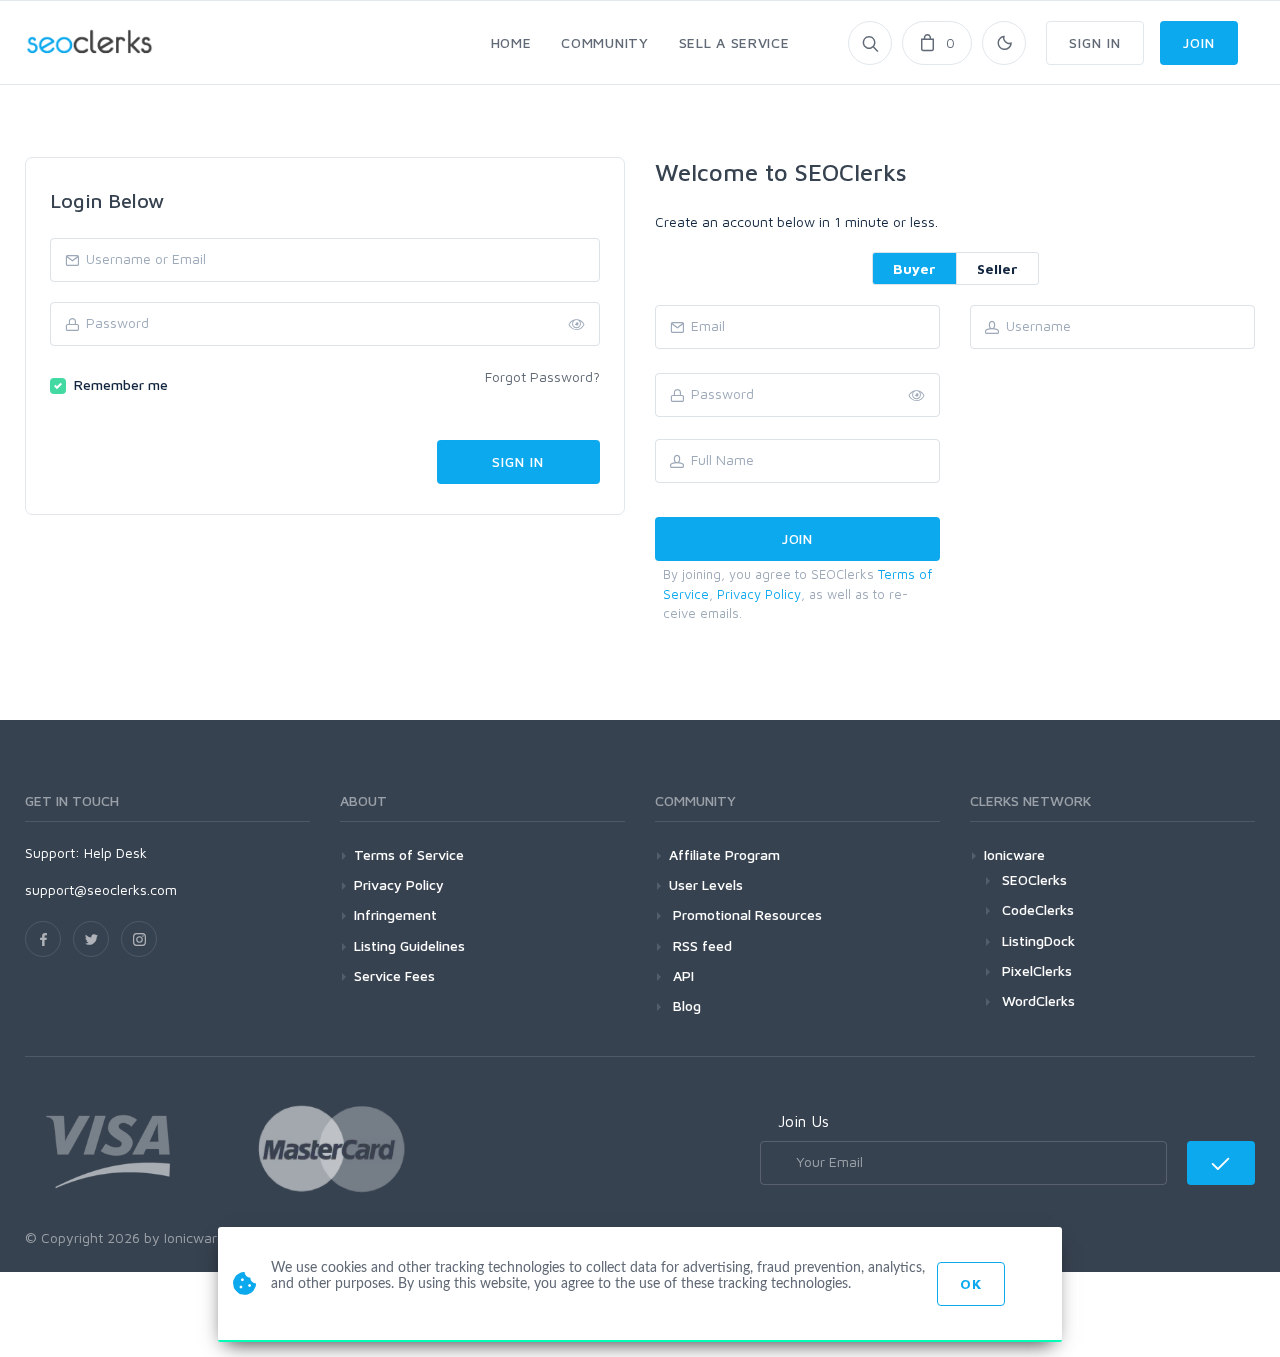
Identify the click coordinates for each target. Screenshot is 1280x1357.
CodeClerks (1038, 909)
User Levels (706, 884)
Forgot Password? (542, 376)
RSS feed (700, 945)
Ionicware (1014, 854)
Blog (685, 1005)
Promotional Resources (745, 914)
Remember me (121, 384)
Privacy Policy (759, 594)
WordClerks (1038, 1000)
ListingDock (1038, 940)
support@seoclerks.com (101, 889)
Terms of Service (409, 854)
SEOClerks (1034, 879)
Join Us (803, 1121)
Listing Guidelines (409, 945)
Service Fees (394, 975)
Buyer (914, 268)
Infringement (395, 914)
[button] (917, 396)
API (681, 975)
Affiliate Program (724, 854)
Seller (997, 268)
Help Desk (115, 852)
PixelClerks (1037, 970)
